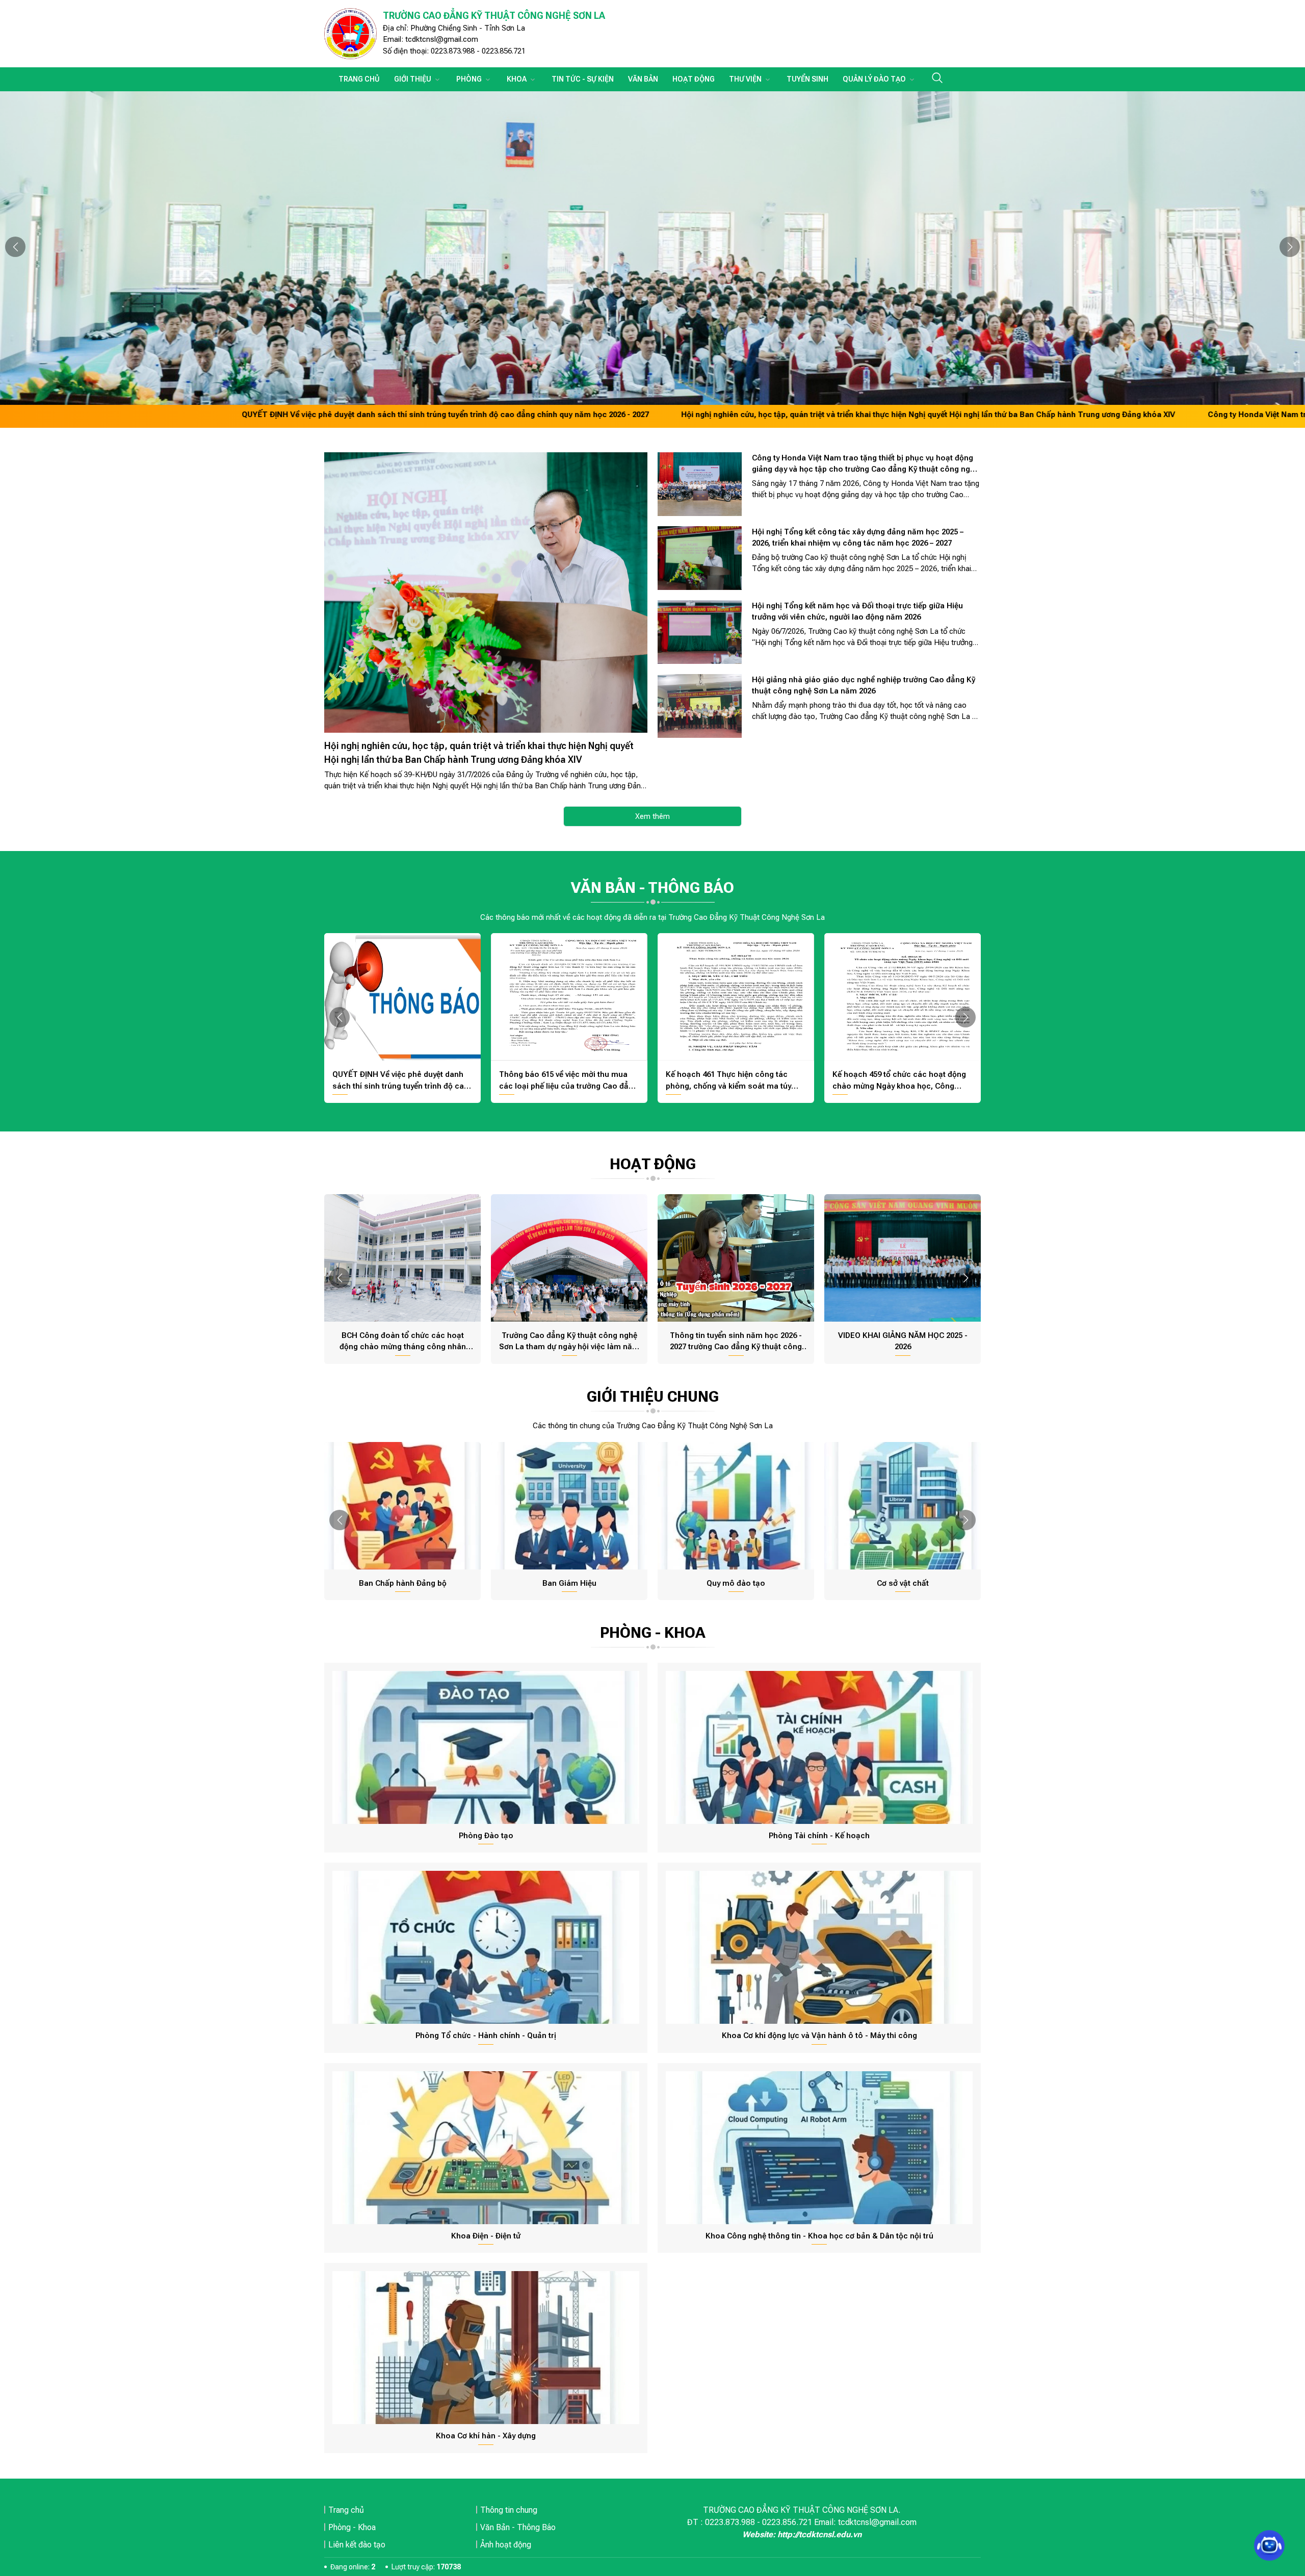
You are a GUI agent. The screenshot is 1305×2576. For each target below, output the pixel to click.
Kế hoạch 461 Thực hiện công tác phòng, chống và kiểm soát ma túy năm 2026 (728, 1081)
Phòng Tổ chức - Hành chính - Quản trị (486, 2036)
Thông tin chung (509, 2510)
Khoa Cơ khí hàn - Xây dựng (486, 2436)
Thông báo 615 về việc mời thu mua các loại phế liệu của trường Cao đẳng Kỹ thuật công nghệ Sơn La (568, 1081)
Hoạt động (694, 79)
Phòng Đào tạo (486, 1836)
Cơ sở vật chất (903, 1583)
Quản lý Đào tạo (875, 79)
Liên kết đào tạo (357, 2545)
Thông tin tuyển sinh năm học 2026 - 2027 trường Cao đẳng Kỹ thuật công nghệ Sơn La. (736, 1342)
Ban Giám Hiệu (569, 1583)
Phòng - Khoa (352, 2527)
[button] (15, 247)
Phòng (470, 79)
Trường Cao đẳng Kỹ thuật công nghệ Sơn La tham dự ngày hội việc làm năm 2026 (569, 1342)
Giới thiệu (413, 79)
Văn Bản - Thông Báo (518, 2527)
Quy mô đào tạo (736, 1583)
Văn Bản (643, 79)
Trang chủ (359, 79)
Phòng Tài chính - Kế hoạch (819, 1836)
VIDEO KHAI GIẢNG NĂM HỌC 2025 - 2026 (903, 1341)
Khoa (517, 79)
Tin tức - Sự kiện (583, 79)
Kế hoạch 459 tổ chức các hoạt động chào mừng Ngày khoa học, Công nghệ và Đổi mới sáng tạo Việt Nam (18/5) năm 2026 (899, 1081)
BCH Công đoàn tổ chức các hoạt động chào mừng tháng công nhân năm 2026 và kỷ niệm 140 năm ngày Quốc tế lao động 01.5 (403, 1342)
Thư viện (746, 79)
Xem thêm (652, 816)
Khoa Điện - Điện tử (486, 2236)
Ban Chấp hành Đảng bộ (403, 1583)
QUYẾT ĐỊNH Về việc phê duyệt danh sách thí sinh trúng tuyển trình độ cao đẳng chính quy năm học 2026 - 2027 (259, 415)
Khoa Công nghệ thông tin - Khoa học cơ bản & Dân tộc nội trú (819, 2236)
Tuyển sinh (807, 79)
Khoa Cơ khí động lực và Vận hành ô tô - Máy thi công (819, 2036)
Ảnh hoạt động (506, 2545)
